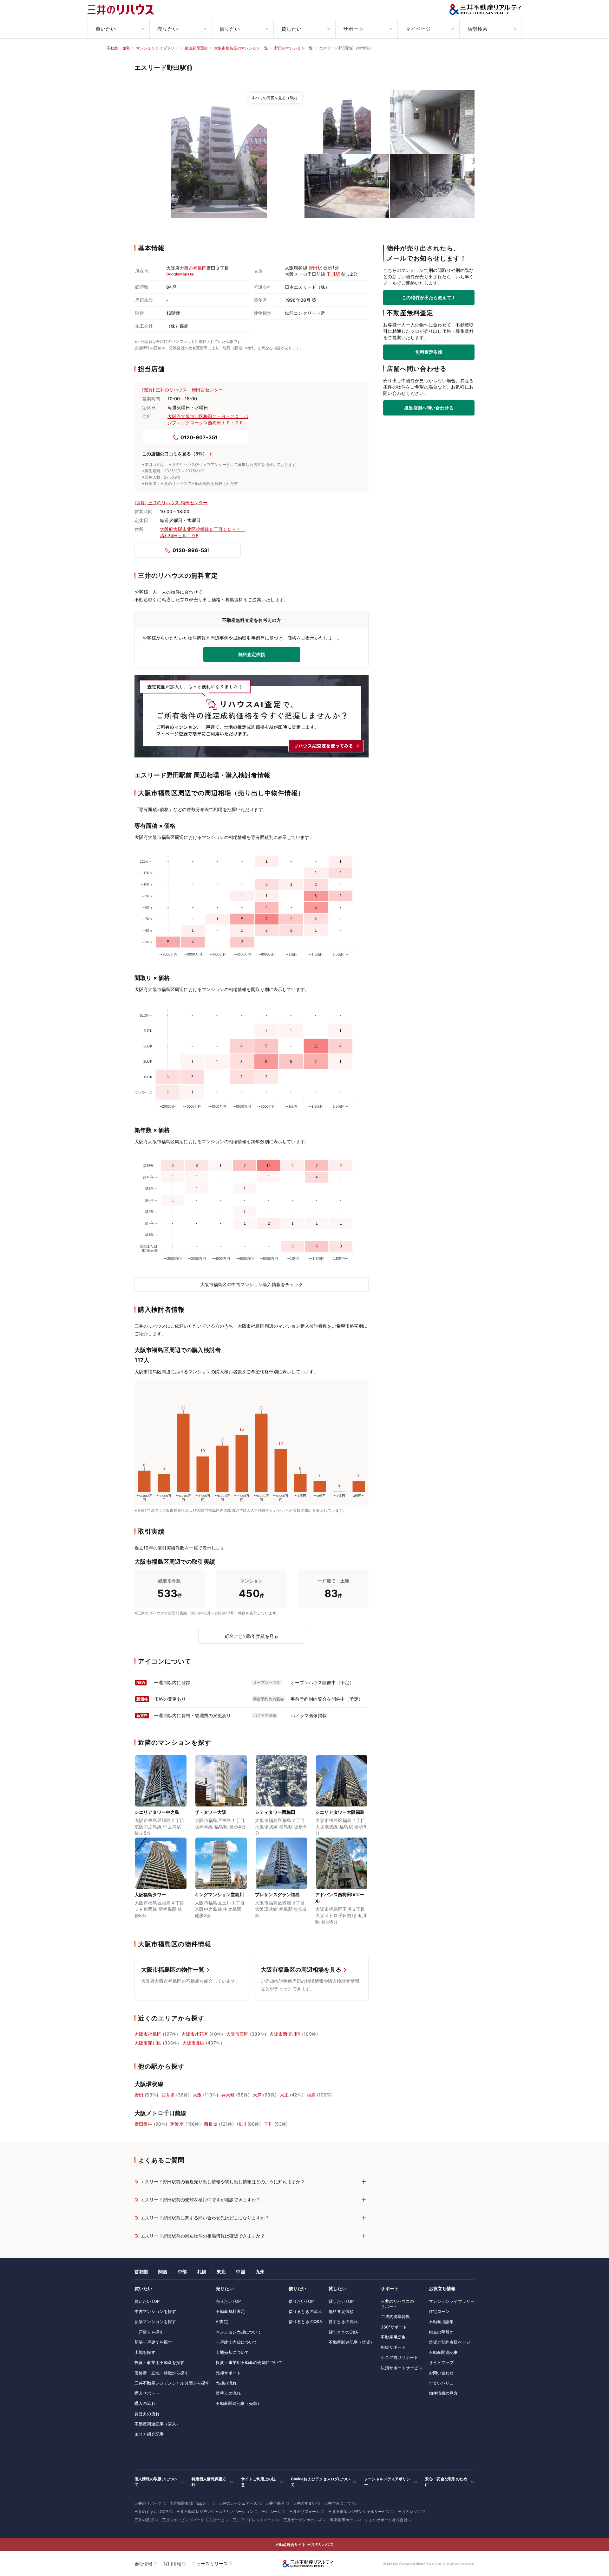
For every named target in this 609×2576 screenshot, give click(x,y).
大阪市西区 (237, 2034)
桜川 (241, 2124)
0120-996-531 (191, 550)
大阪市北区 (194, 2043)
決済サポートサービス (401, 2368)
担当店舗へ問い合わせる (429, 408)
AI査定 (222, 2322)
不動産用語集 (393, 2337)
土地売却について (232, 2352)
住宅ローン (439, 2311)
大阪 (197, 2095)
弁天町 (228, 2095)
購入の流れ (145, 2403)
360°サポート (394, 2327)
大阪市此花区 (195, 2034)
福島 (311, 2095)
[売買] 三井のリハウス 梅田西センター (183, 390)
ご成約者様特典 (395, 2316)
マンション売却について (239, 2332)
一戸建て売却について (236, 2342)
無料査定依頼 (429, 352)
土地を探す (145, 2352)
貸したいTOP (341, 2301)
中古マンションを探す (155, 2311)
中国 (240, 2272)
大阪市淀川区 (148, 2043)
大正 (284, 2095)
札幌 (202, 2272)
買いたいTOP (147, 2301)
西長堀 (211, 2124)
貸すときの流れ (343, 2322)
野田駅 (315, 268)
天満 (257, 2095)
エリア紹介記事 (149, 2434)
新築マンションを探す (155, 2322)
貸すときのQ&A (343, 2332)
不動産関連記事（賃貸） (351, 2342)
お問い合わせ (441, 2373)
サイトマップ (441, 2362)
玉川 (268, 2124)
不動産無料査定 (230, 2311)
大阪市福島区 (193, 268)
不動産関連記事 (443, 2352)
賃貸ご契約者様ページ (450, 2342)
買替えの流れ (147, 2414)
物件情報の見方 (443, 2393)
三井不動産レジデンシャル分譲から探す (172, 2383)
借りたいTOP (301, 2301)
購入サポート (147, 2393)
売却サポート (228, 2373)
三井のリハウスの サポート (397, 2304)
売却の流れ (226, 2383)
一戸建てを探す (149, 2332)
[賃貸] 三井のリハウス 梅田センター (171, 502)
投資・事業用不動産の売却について (249, 2362)
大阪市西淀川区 (285, 2034)
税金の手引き (441, 2332)
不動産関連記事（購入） (157, 2424)
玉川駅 (333, 274)
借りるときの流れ (305, 2311)
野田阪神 (144, 2124)
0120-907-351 (199, 437)
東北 (221, 2272)
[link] (219, 154)
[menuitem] (118, 29)
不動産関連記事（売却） (239, 2403)
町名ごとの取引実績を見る (252, 1636)
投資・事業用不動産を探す (160, 2362)
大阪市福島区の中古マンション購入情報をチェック (252, 1284)
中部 (182, 2272)
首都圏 (141, 2272)
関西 (163, 2272)
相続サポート (393, 2347)
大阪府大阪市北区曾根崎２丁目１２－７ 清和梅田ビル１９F (200, 532)
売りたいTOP (228, 2301)
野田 (139, 2095)
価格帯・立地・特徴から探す (162, 2373)
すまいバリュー (443, 2383)
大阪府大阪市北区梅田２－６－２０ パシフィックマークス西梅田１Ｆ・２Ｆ (208, 419)
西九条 (168, 2095)
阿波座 (177, 2124)
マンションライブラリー (452, 2301)
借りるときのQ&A (305, 2322)
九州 (260, 2272)
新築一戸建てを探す (153, 2342)
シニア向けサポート (399, 2357)
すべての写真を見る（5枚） (275, 98)
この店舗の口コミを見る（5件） (175, 454)
